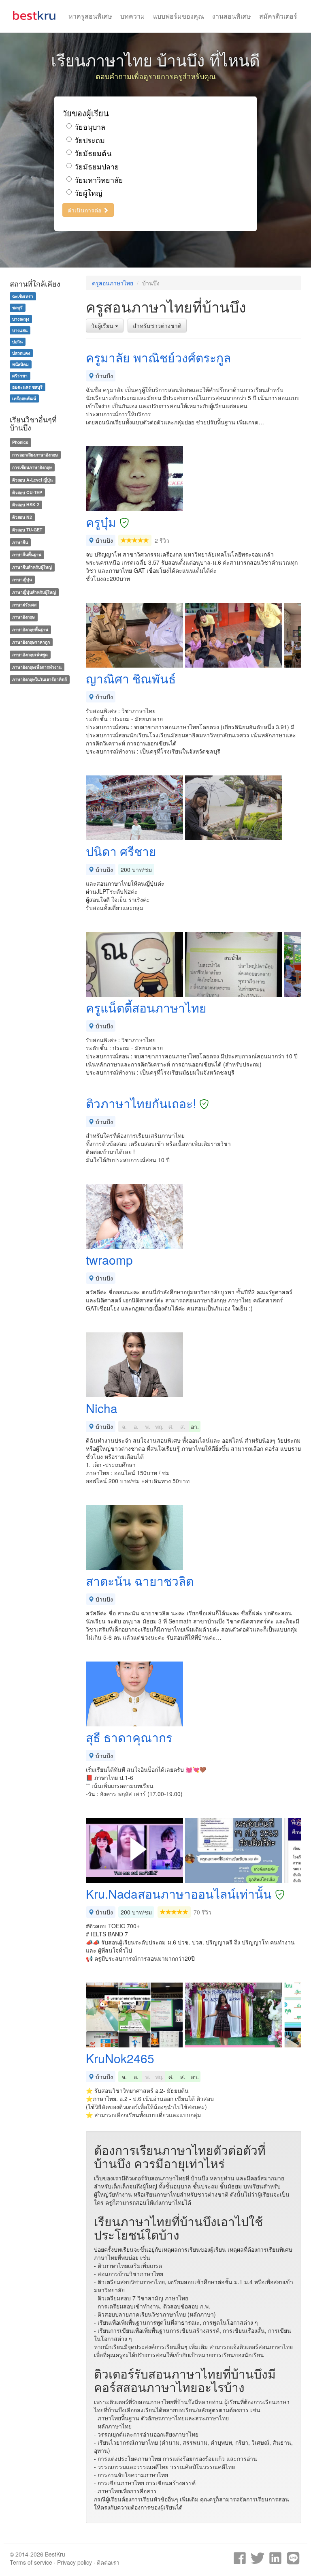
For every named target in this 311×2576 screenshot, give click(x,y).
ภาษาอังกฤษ (23, 617)
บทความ (133, 16)
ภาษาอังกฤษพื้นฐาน (30, 629)
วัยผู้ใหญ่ (88, 193)
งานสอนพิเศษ (232, 16)
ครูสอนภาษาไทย (113, 283)
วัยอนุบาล (90, 127)
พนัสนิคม (20, 364)
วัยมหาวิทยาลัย (99, 180)
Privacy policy (75, 2562)
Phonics (20, 442)
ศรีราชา (20, 376)
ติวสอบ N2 (22, 517)
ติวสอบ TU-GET (27, 530)
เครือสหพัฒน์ (24, 398)
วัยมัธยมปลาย (97, 166)
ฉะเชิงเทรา (23, 296)
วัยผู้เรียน (103, 325)
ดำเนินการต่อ (85, 210)
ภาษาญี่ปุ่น (22, 579)
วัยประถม (90, 140)
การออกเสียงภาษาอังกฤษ (35, 455)
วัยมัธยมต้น (93, 153)
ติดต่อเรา (108, 2562)
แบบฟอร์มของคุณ (179, 16)
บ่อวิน (17, 342)
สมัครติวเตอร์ (278, 16)
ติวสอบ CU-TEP (27, 492)
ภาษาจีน (20, 542)
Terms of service (31, 2562)
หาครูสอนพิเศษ (90, 16)
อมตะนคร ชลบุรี (27, 387)
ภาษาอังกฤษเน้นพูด (30, 654)
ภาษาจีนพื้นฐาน (27, 555)
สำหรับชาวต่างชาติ (157, 325)
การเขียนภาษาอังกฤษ (32, 467)
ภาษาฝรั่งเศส (24, 605)
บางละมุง (21, 319)
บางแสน (20, 330)
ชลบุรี (17, 307)
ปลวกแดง (21, 353)
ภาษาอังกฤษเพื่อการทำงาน (37, 667)
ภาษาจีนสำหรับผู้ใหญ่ (32, 567)
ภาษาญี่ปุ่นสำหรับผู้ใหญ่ (34, 592)
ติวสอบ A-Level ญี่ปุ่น (32, 480)
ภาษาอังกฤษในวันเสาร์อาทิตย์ (39, 680)
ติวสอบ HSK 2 (26, 504)
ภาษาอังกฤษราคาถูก (31, 642)
